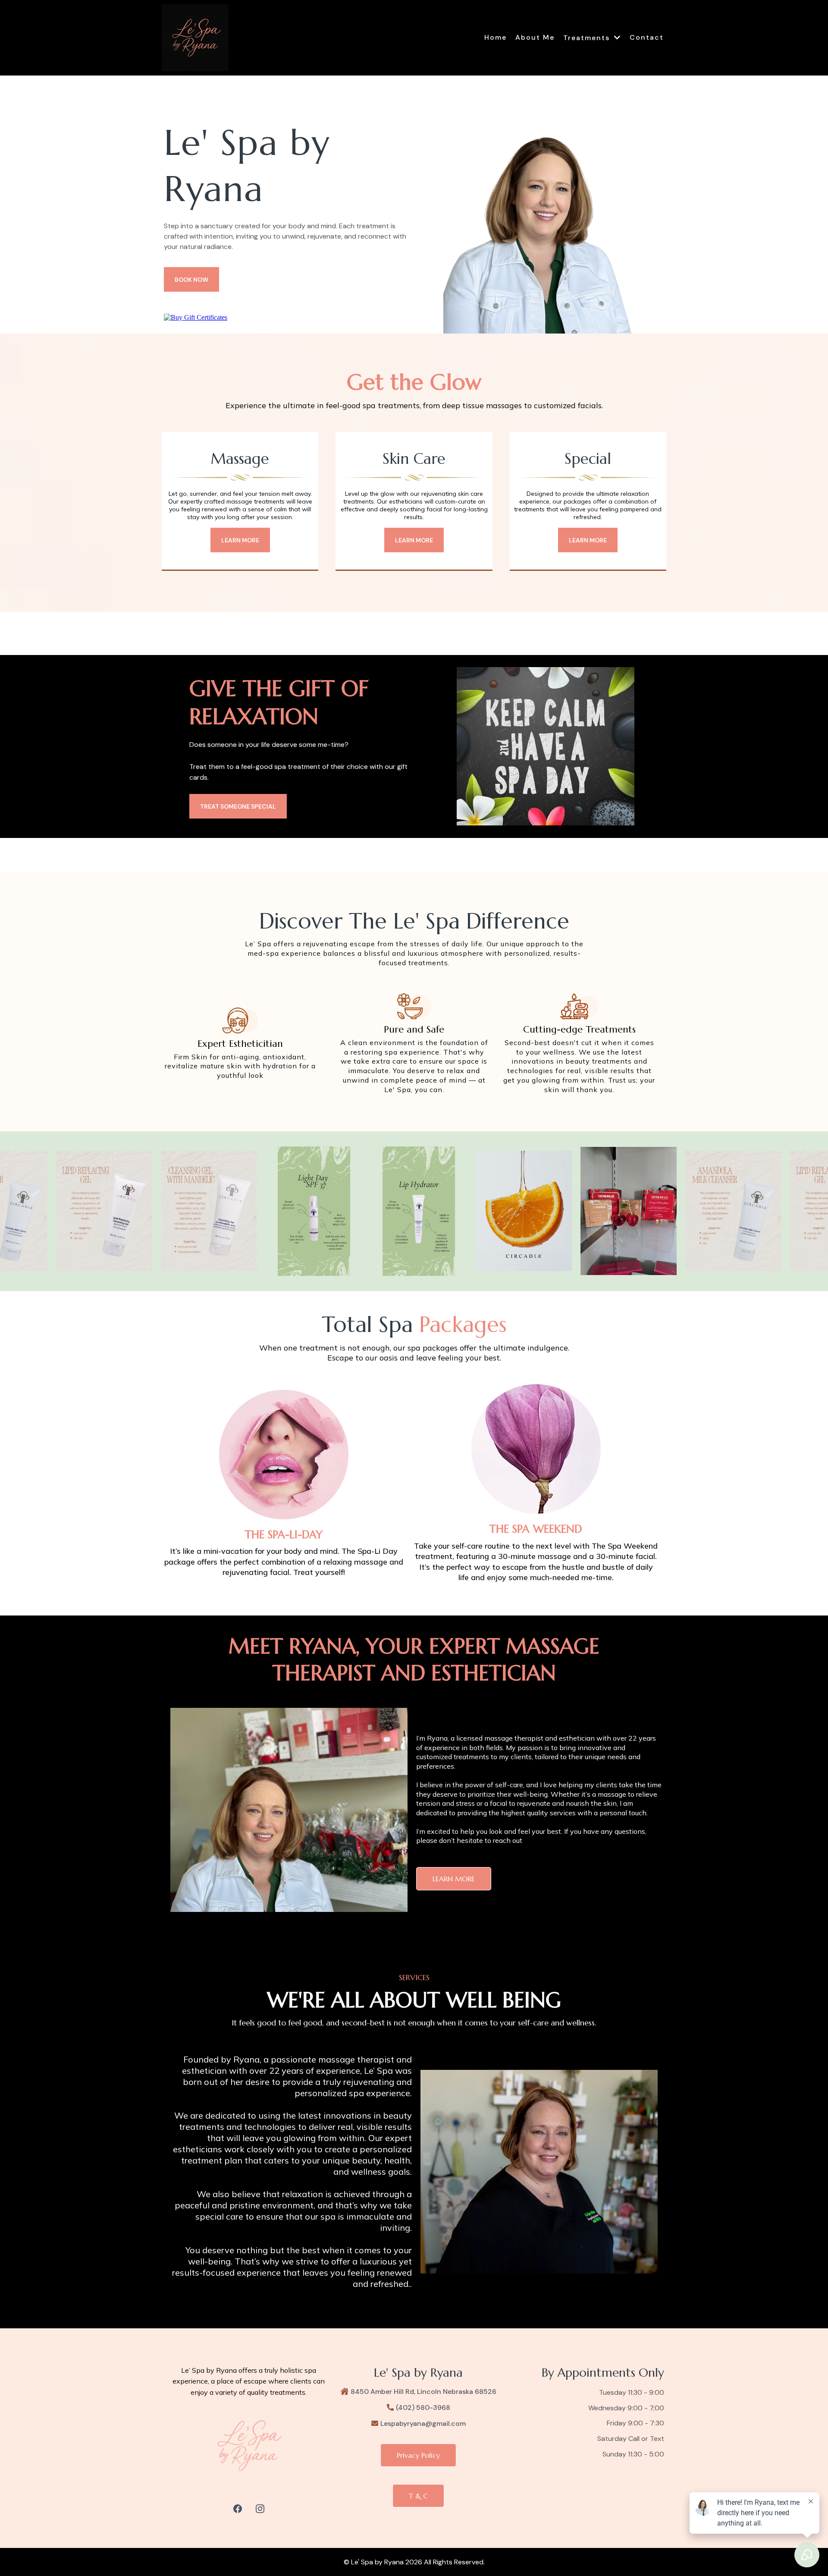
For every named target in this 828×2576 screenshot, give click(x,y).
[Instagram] (260, 2509)
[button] (617, 38)
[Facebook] (238, 2509)
